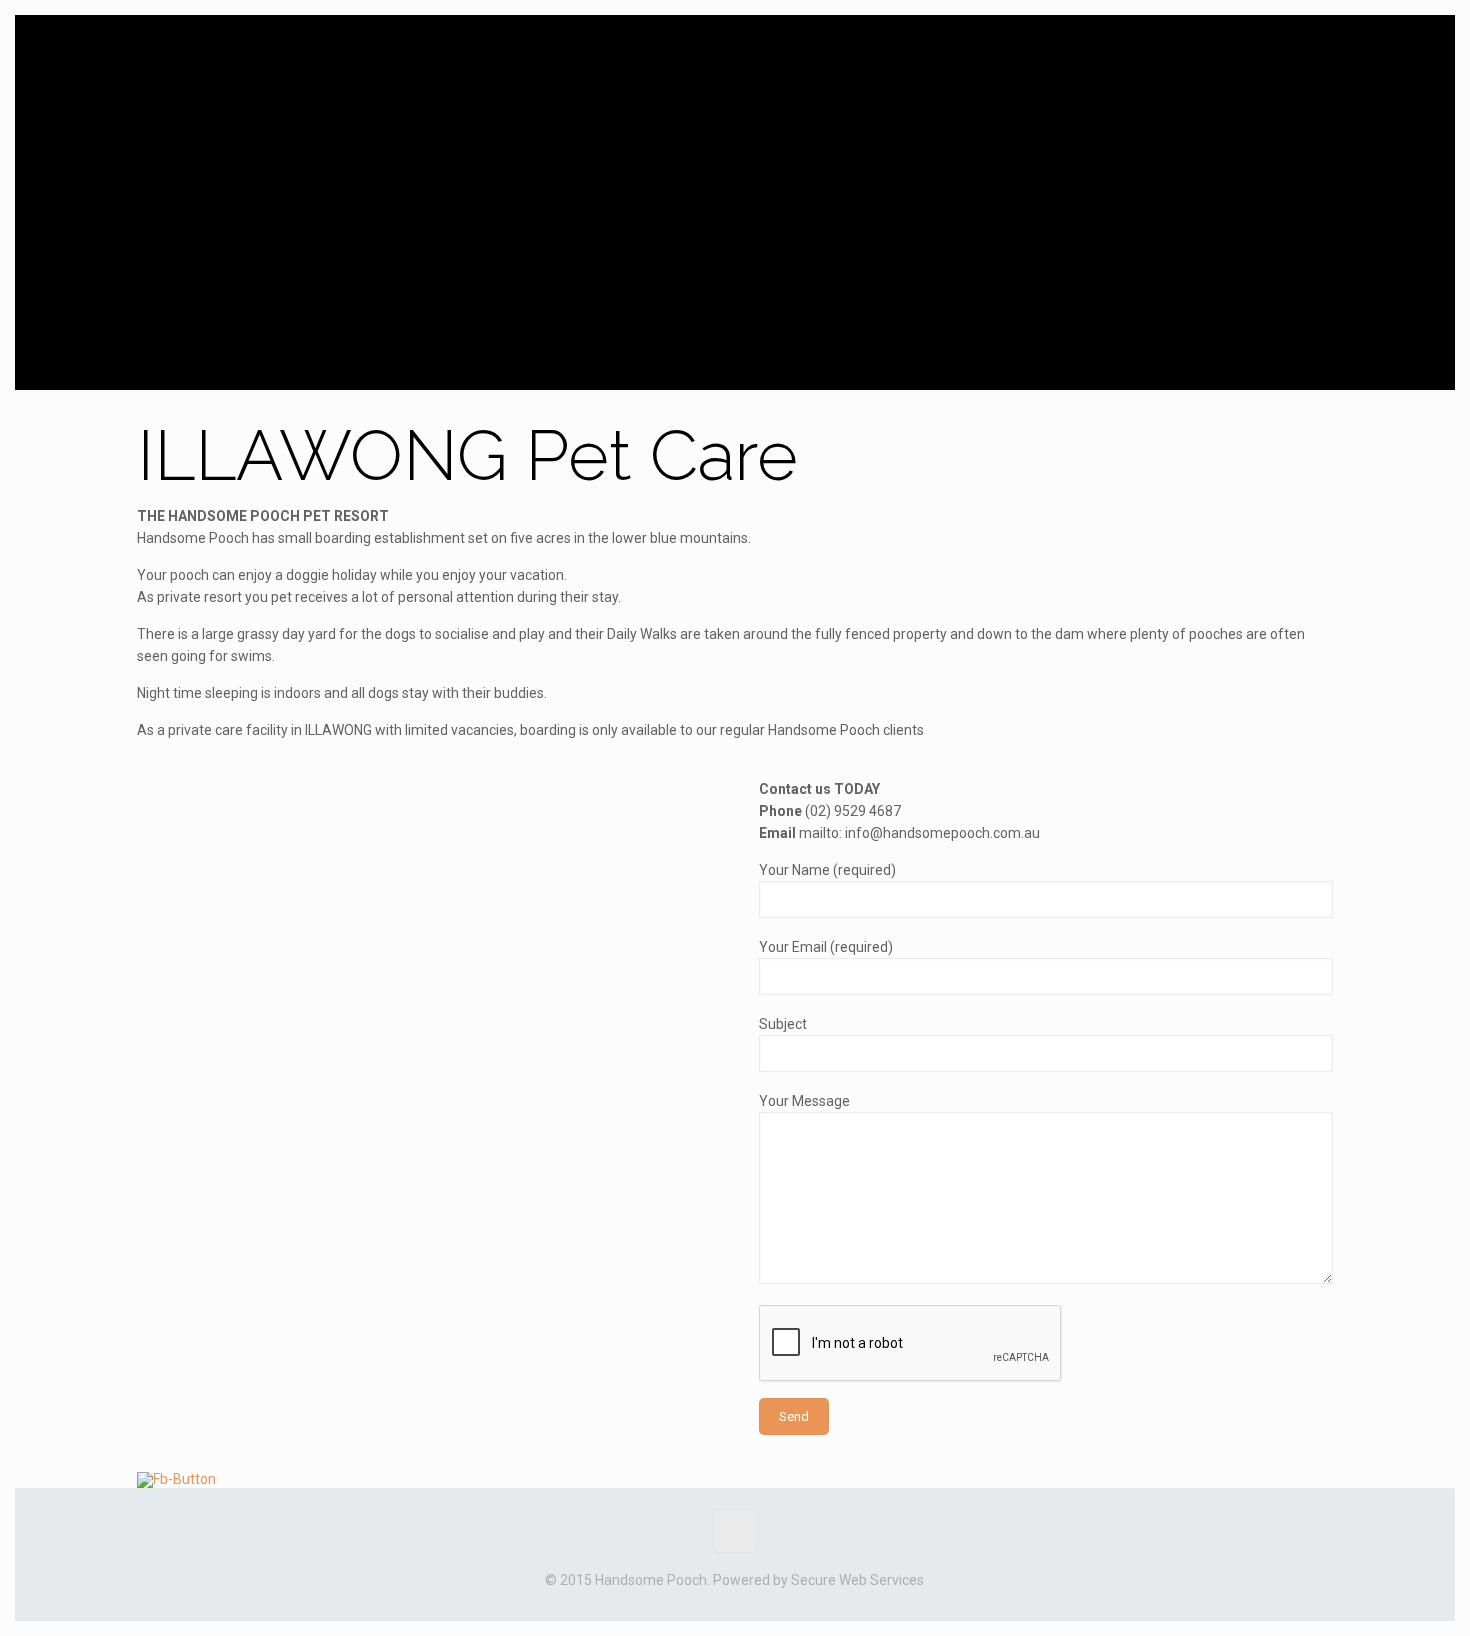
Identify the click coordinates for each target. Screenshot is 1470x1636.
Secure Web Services (857, 1580)
